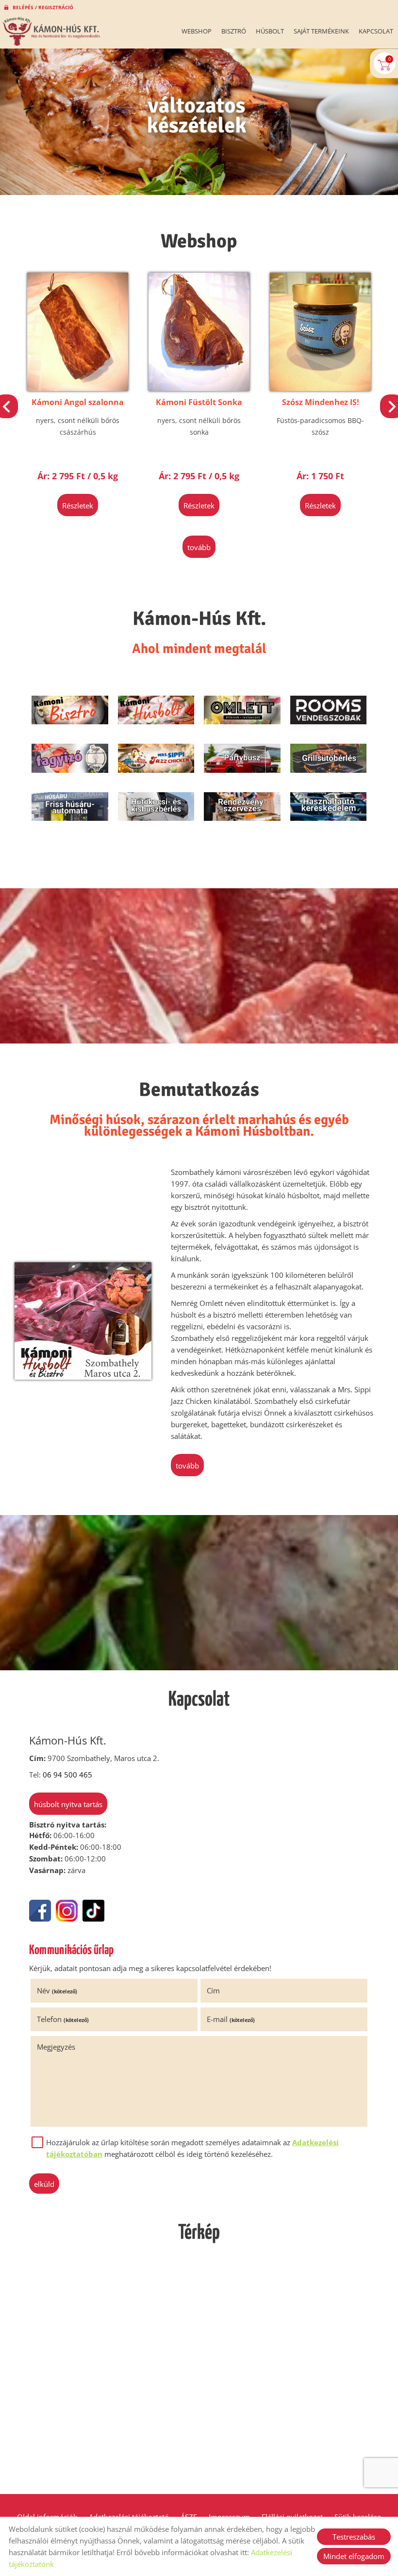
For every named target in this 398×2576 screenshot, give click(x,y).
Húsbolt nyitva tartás (68, 1804)
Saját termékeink (321, 31)
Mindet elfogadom (354, 2556)
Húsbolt (270, 31)
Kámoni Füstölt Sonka (78, 402)
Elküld (44, 2184)
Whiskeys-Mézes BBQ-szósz (321, 408)
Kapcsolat (376, 31)
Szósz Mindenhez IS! (199, 402)
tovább (199, 547)
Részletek (78, 505)
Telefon (63, 2019)
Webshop (197, 31)
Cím (213, 1990)
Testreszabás (354, 2537)
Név (57, 1990)
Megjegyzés (56, 2047)
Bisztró (234, 31)
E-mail (231, 2019)
